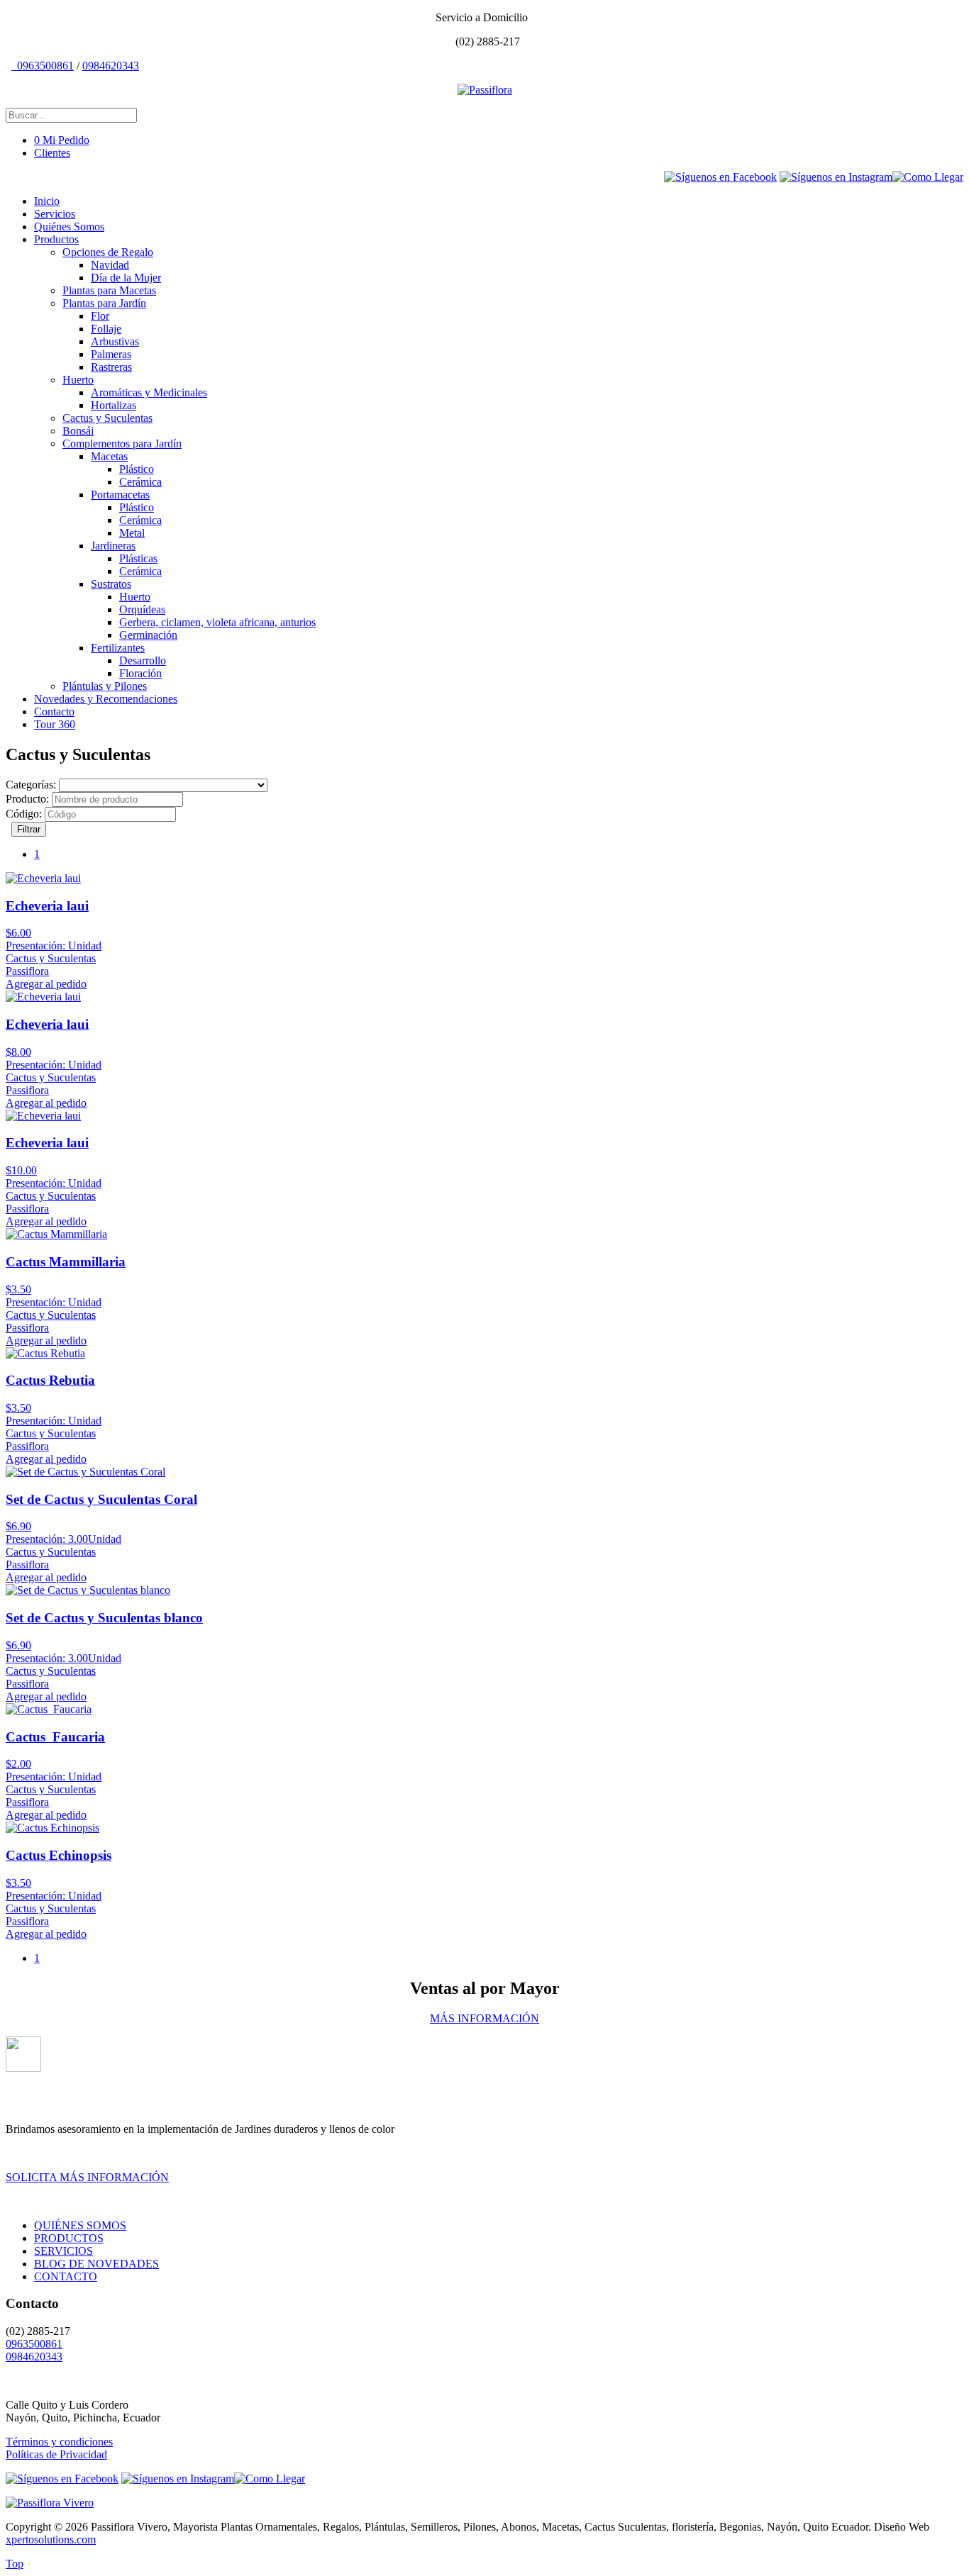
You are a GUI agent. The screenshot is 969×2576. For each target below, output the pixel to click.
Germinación (148, 635)
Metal (132, 533)
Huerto (78, 380)
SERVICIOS (63, 2251)
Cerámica (140, 482)
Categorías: (31, 785)
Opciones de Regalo (108, 252)
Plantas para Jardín (104, 303)
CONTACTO (66, 2276)
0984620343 (111, 66)
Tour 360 (55, 724)
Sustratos (111, 584)
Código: (24, 814)
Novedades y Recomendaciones (106, 699)
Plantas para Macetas (109, 290)
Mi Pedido (62, 140)
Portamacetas (120, 495)
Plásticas (138, 558)
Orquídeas (142, 609)
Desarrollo (143, 660)
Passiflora (27, 971)
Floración (140, 673)
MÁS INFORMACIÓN (484, 2018)
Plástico (137, 469)
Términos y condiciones (59, 2442)
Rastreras (111, 367)
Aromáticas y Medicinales (149, 392)
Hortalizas (113, 405)
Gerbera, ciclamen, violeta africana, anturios (217, 622)
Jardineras (113, 546)
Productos (56, 239)
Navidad (110, 265)
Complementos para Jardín (122, 444)
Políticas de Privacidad (56, 2454)
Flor (100, 316)
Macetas (109, 456)
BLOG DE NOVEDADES (96, 2264)
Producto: (27, 799)
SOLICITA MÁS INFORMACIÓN (87, 2177)
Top (15, 2564)
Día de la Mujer (126, 278)
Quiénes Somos (69, 227)
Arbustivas (115, 341)
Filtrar (29, 829)
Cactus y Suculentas (107, 418)
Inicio (47, 201)
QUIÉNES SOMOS (80, 2225)
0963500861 (44, 66)
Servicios (55, 214)
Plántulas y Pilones (105, 686)
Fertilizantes (118, 648)
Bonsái (78, 431)
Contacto (54, 712)
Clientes (52, 153)
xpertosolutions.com (51, 2539)
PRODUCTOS (69, 2238)
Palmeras (111, 354)
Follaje (106, 329)
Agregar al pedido (46, 984)
